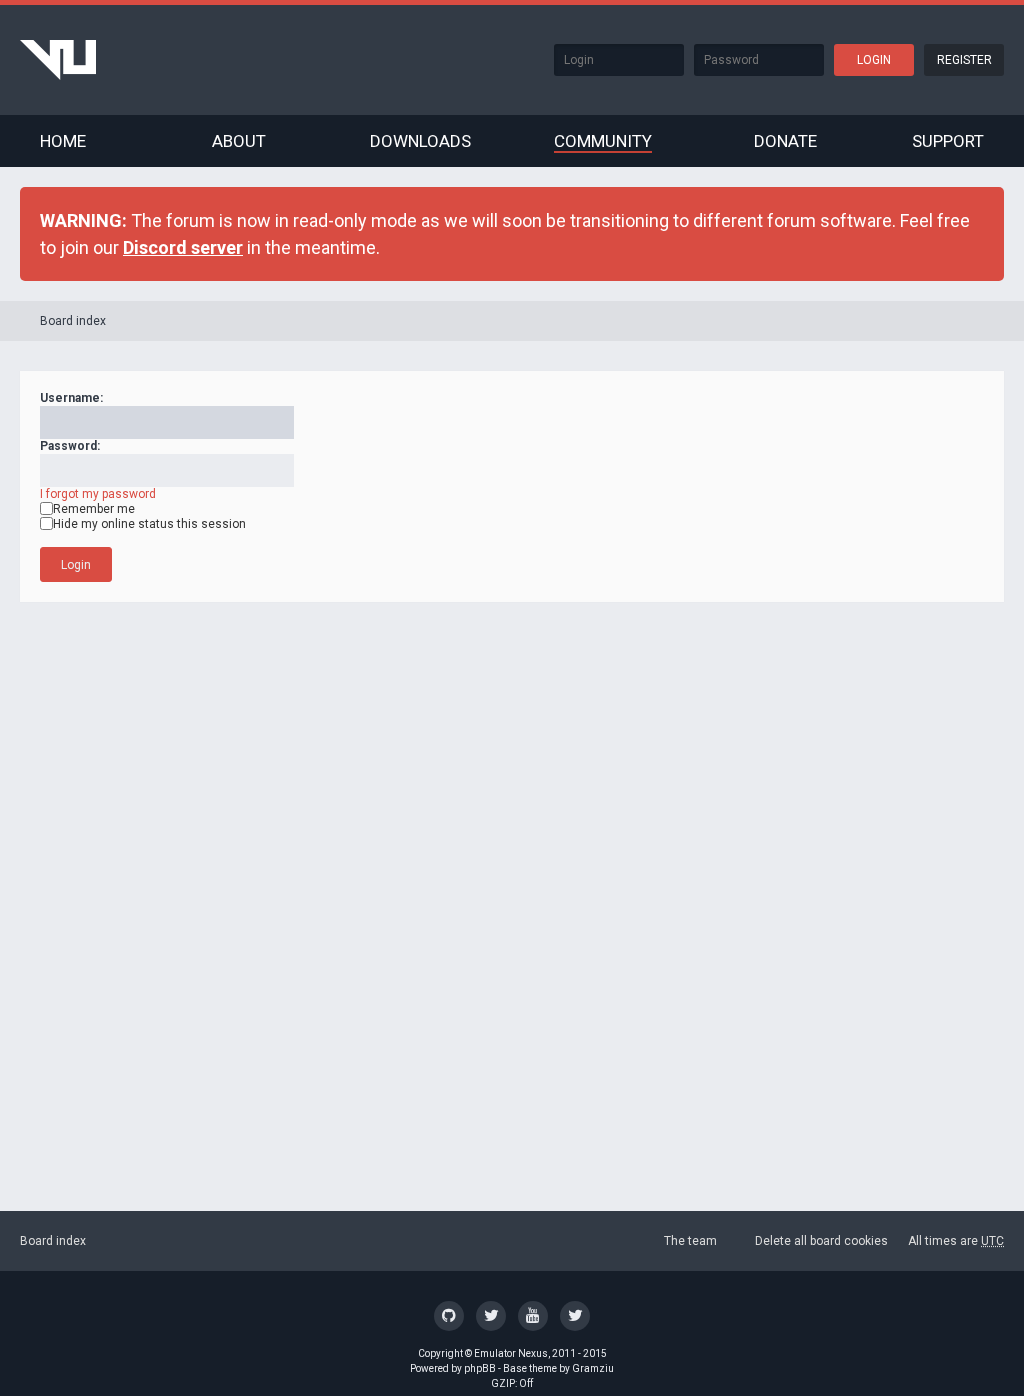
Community (603, 141)
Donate (785, 141)
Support (948, 141)
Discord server (183, 247)
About (239, 141)
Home (63, 141)
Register (964, 60)
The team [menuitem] (690, 1241)
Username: (71, 398)
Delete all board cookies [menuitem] (821, 1241)
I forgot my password (98, 494)
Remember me (94, 509)
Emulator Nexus (511, 1353)
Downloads (420, 141)
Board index (73, 321)
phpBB (480, 1368)
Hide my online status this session (149, 524)
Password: (70, 446)
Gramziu (593, 1368)
